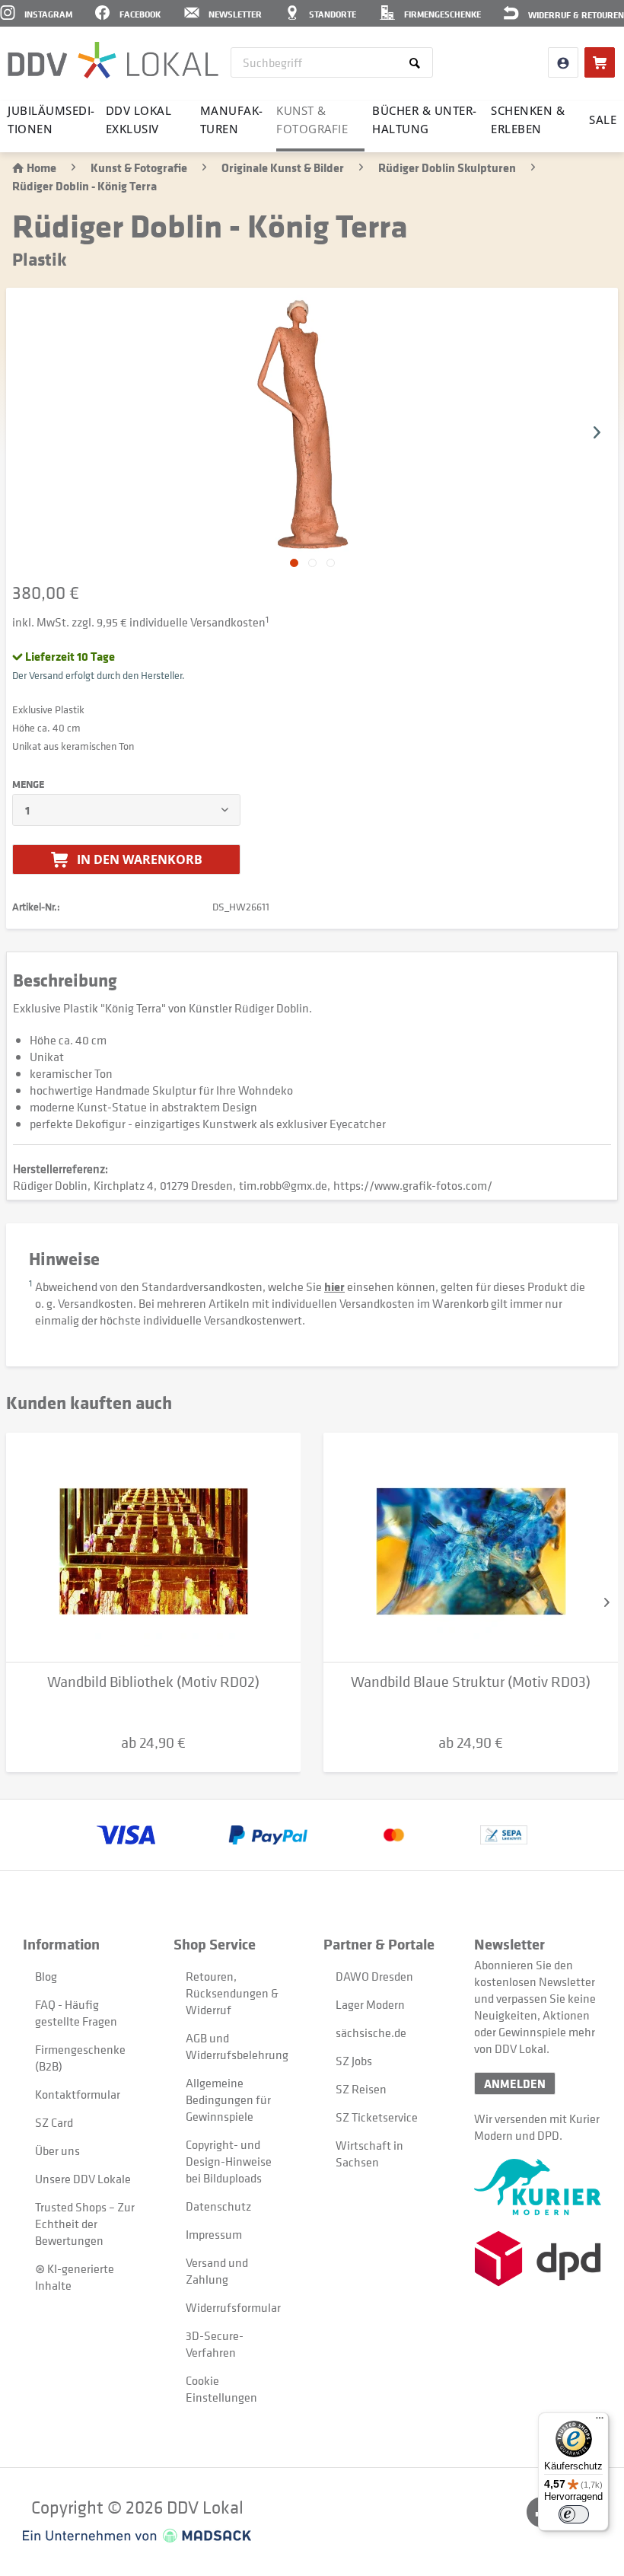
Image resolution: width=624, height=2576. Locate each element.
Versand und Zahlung (217, 2271)
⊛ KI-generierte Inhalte (75, 2277)
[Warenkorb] (600, 62)
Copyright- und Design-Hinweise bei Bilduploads (229, 2161)
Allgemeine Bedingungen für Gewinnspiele (228, 2099)
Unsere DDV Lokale (83, 2179)
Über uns (57, 2150)
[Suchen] (417, 62)
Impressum (214, 2234)
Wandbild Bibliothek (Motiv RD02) (153, 1682)
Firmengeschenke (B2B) (80, 2058)
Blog (46, 1976)
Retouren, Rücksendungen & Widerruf (232, 1993)
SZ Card (54, 2122)
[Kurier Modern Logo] (538, 2187)
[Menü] (600, 2421)
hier (334, 1286)
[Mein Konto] (563, 62)
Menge (28, 784)
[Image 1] (312, 563)
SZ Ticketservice (377, 2117)
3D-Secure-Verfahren (215, 2344)
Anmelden (515, 2083)
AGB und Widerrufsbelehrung (237, 2046)
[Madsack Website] (137, 2536)
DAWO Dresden (374, 1976)
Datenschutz (218, 2206)
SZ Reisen (361, 2089)
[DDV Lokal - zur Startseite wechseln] (113, 61)
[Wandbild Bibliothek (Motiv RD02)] (153, 1548)
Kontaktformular (78, 2094)
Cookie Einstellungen (221, 2389)
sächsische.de (371, 2032)
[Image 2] (331, 563)
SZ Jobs (354, 2061)
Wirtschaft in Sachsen (369, 2154)
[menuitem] (332, 62)
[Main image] (294, 563)
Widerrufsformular (233, 2307)
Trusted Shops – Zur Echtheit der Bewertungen (85, 2224)
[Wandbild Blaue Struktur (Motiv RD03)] (471, 1548)
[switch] (574, 2514)
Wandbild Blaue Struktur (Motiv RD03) (471, 1682)
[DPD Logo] (538, 2259)
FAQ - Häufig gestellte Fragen (76, 2013)
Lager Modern (370, 2004)
